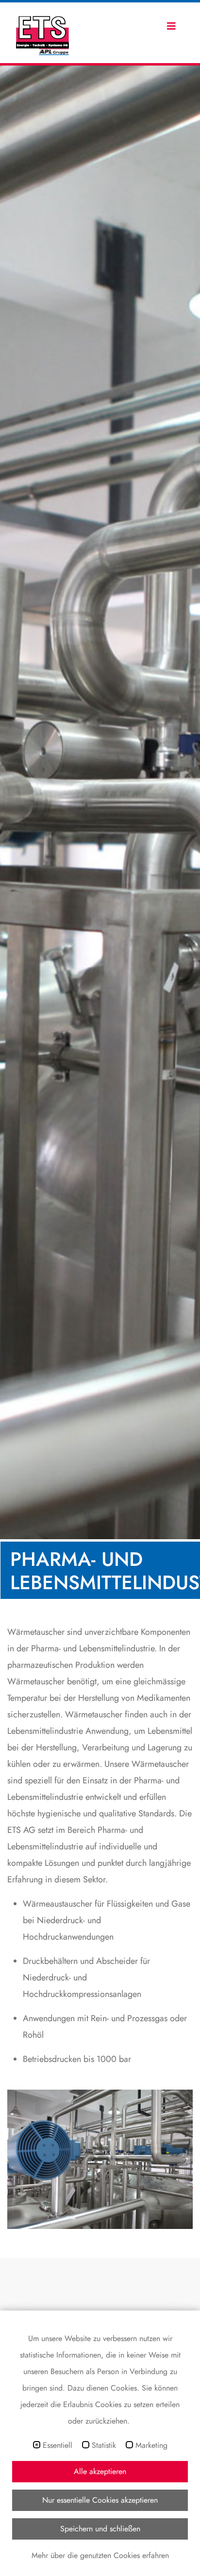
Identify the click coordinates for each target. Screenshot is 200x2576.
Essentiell (58, 2445)
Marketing (151, 2445)
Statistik (104, 2445)
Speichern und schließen (100, 2529)
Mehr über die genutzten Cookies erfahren (100, 2555)
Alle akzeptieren (100, 2471)
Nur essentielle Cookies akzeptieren (100, 2500)
